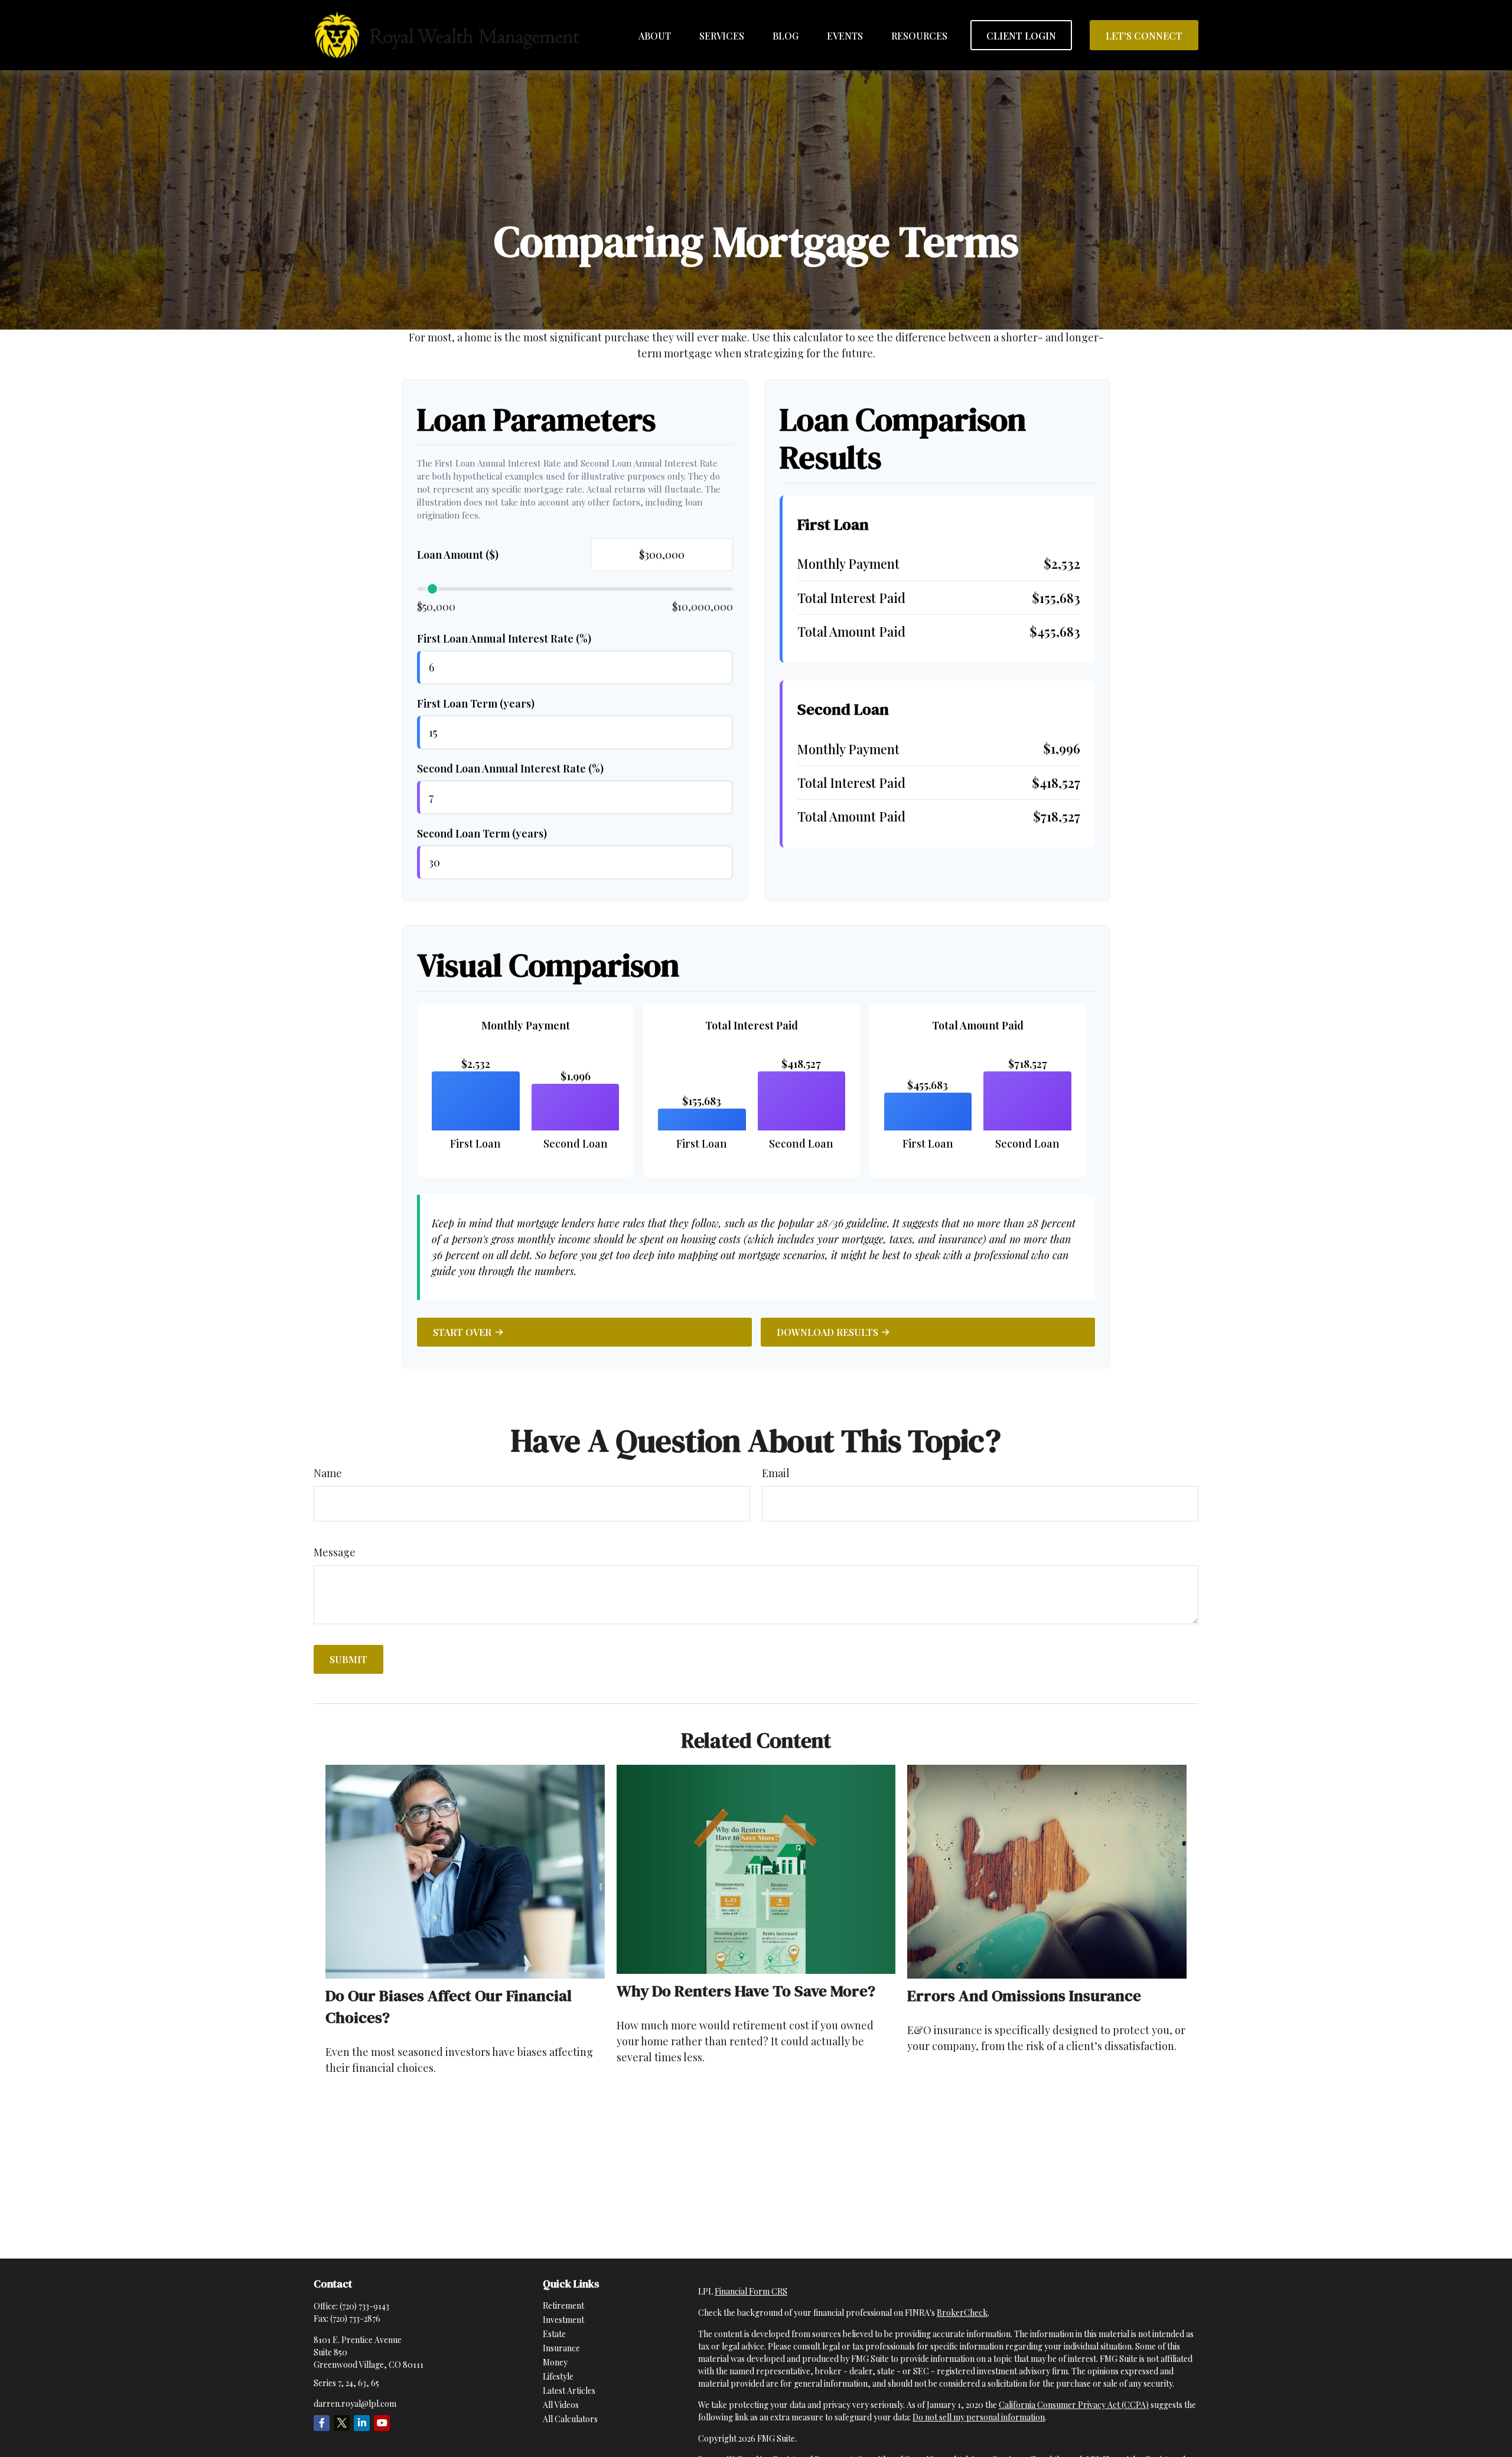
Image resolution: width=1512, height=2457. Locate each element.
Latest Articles (569, 2391)
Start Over (462, 1332)
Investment (563, 2320)
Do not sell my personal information (979, 2417)
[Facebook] (322, 2423)
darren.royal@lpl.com (355, 2404)
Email (776, 1473)
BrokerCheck (962, 2313)
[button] (655, 35)
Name (328, 1473)
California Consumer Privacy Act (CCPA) (1074, 2405)
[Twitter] (342, 2423)
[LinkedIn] (362, 2423)
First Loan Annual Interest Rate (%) (504, 638)
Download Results (827, 1332)
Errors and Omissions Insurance (1024, 1995)
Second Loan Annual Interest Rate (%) (510, 768)
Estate (554, 2334)
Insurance (561, 2348)
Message (335, 1552)
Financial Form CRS (751, 2291)
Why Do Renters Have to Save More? (746, 1991)
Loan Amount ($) (458, 555)
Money (555, 2362)
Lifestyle (558, 2376)
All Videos (561, 2405)
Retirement (563, 2306)
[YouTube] (382, 2423)
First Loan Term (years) (476, 703)
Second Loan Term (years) (482, 833)
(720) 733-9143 (364, 2306)
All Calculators (570, 2419)
